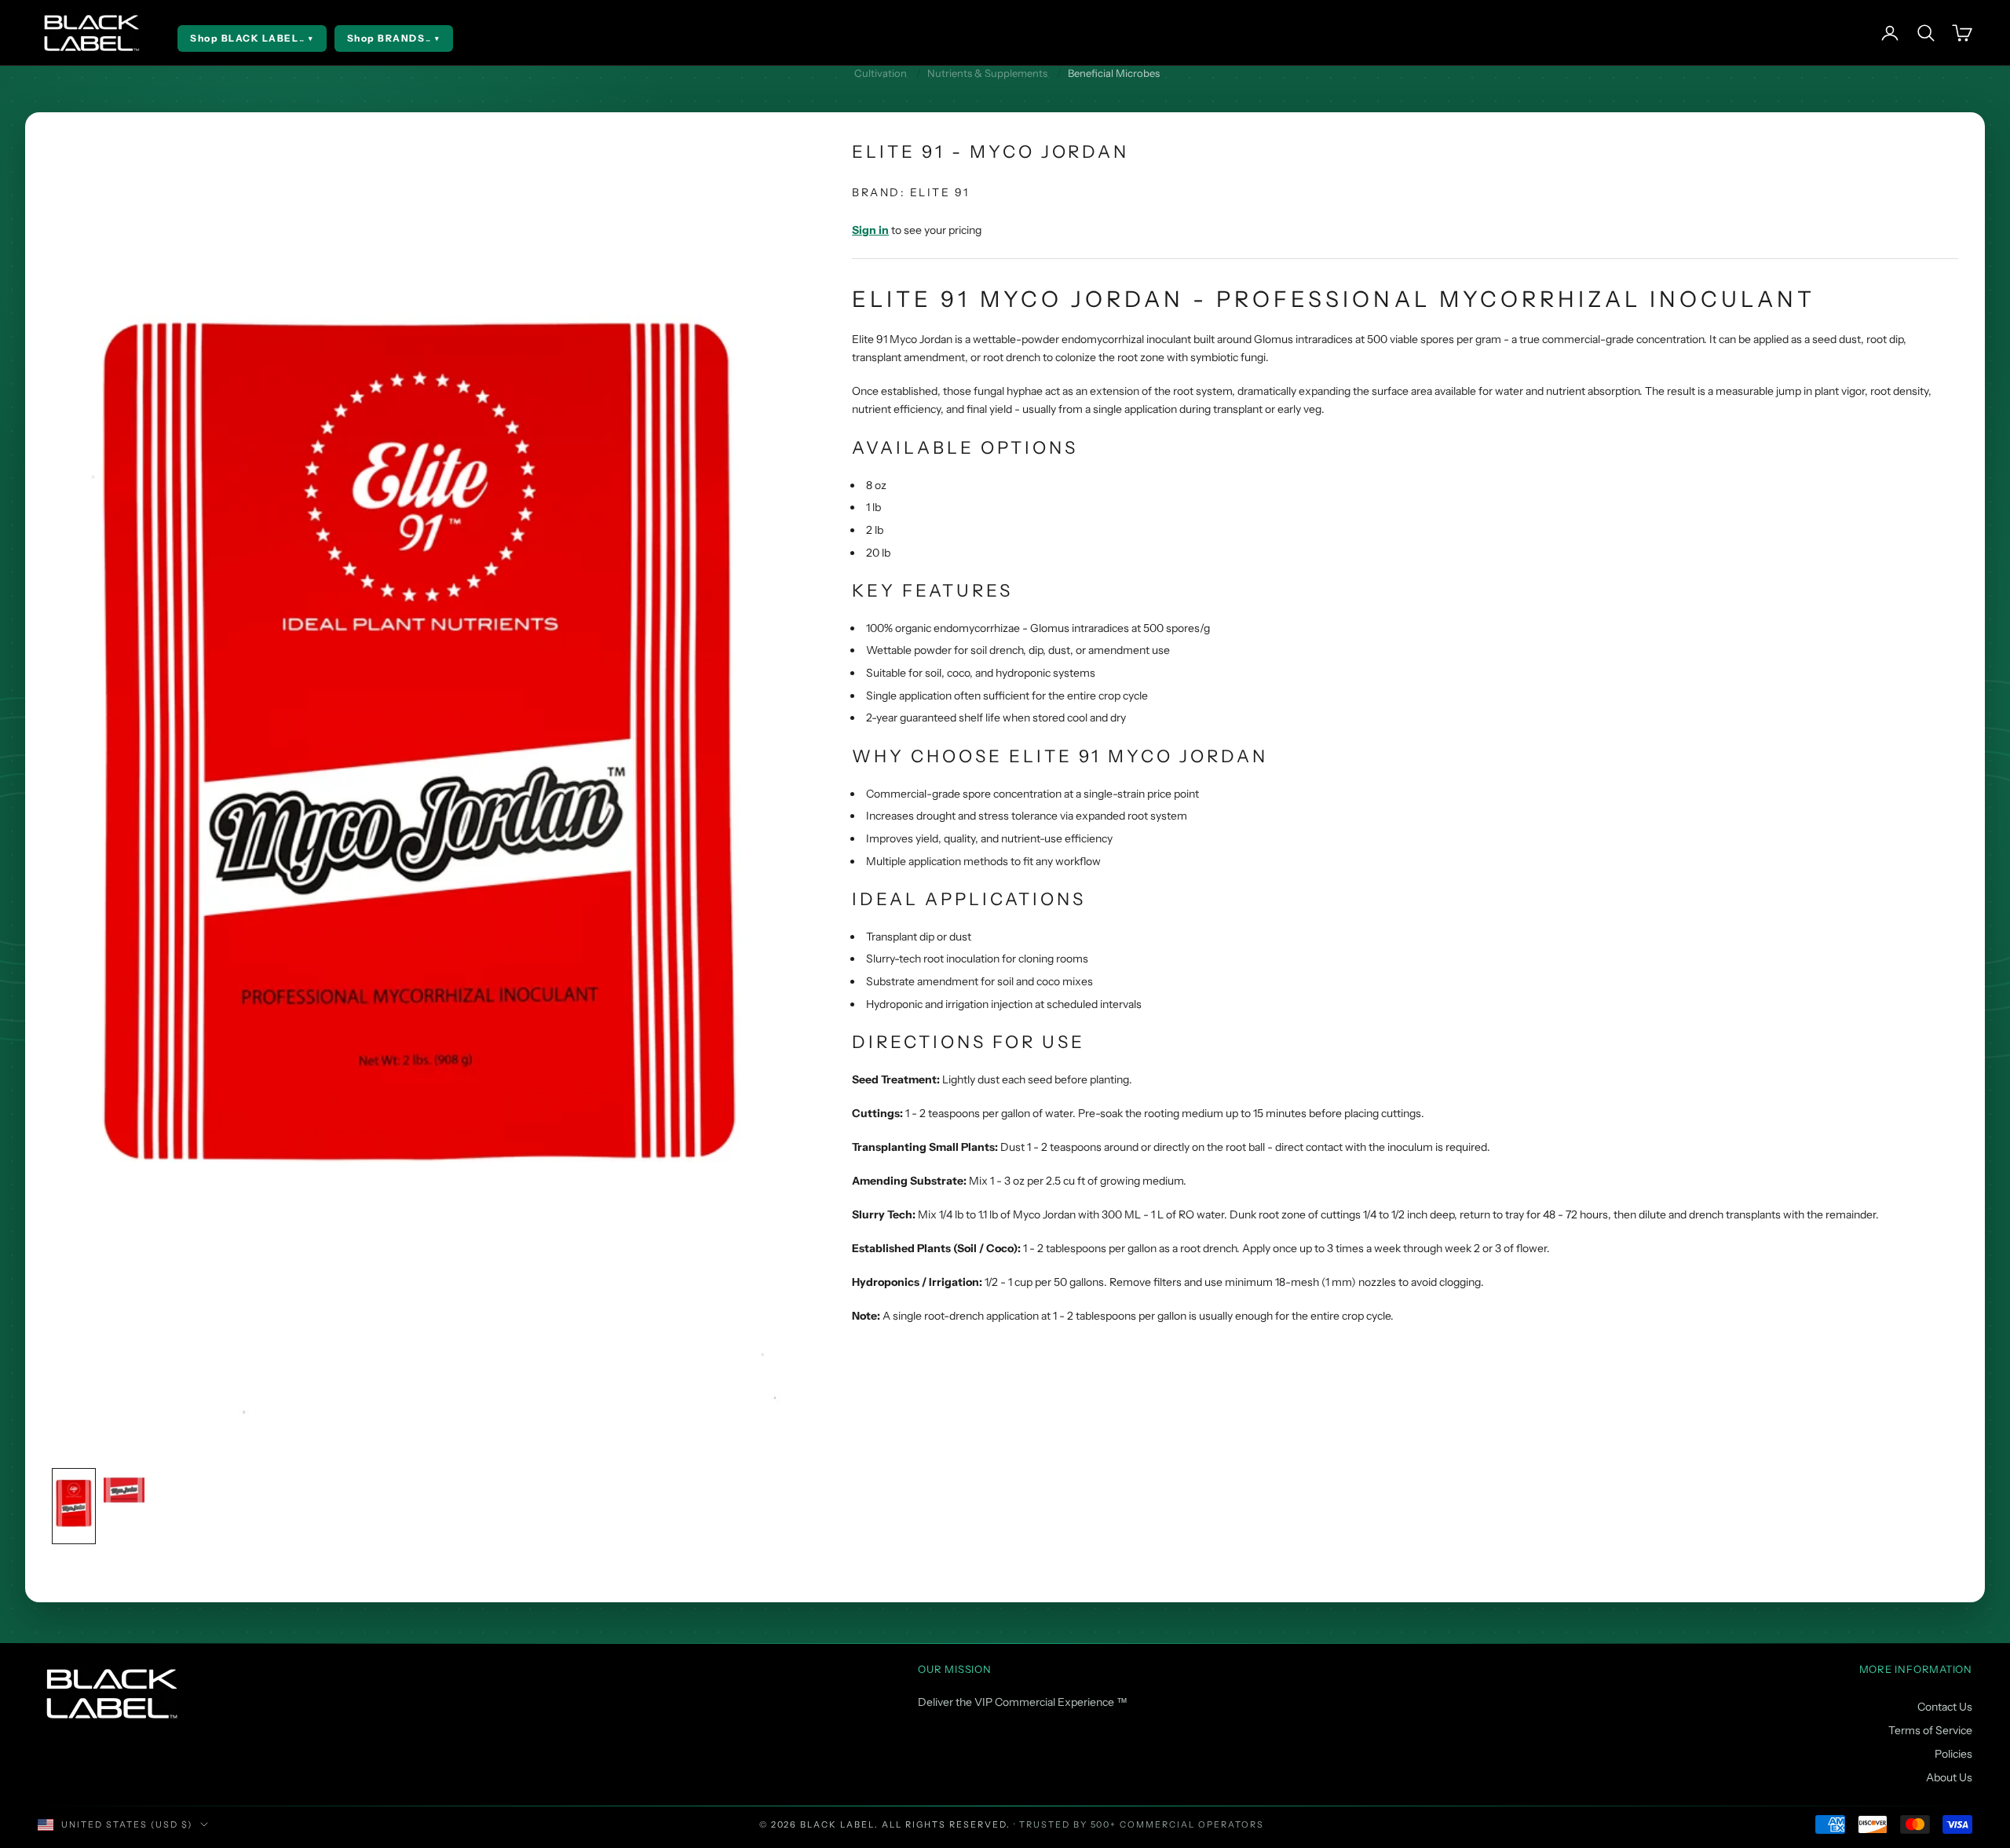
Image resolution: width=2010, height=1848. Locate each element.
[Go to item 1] (74, 1506)
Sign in (870, 230)
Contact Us (1945, 1707)
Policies (1953, 1754)
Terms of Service (1930, 1730)
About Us (1949, 1777)
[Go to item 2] (124, 1490)
